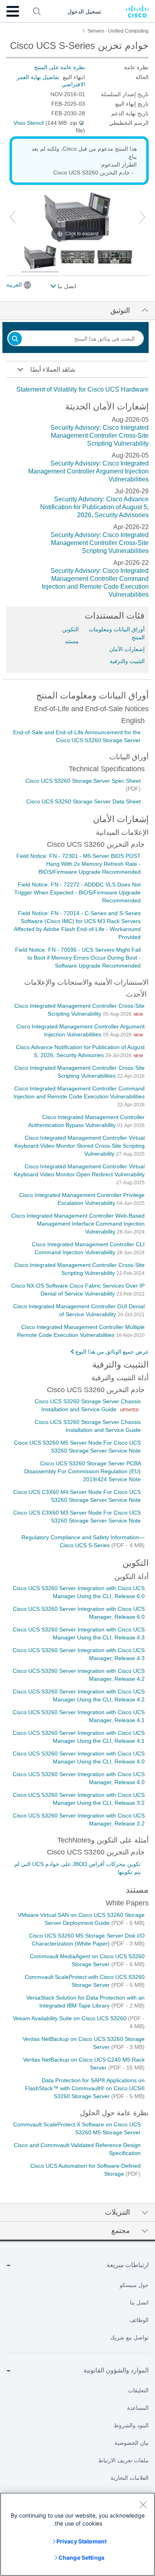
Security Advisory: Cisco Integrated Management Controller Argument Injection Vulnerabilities (88, 471)
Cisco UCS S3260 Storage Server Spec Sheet (83, 781)
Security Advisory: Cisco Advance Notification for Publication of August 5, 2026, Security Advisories (94, 507)
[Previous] (13, 217)
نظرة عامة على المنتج (60, 67)
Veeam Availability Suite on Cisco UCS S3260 (70, 2018)
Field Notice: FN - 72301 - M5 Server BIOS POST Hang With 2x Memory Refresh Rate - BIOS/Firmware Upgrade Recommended (78, 864)
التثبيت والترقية (127, 661)
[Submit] (15, 339)
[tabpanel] (77, 390)
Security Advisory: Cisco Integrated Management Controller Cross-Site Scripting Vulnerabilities (100, 543)
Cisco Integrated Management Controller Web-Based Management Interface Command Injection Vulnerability (78, 1224)
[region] (77, 2534)
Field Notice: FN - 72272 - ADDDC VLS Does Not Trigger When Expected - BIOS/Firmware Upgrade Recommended (77, 892)
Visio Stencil (29, 123)
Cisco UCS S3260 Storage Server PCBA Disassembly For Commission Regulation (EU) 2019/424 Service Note (82, 1471)
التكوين (70, 629)
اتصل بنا (66, 286)
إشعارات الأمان (127, 649)
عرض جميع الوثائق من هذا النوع (112, 1352)
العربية (14, 285)
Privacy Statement (81, 2541)
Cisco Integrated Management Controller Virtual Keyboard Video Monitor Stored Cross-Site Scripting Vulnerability (79, 1146)
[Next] (142, 217)
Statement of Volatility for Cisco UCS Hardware (82, 389)
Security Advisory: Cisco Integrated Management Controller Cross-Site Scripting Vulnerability (100, 435)
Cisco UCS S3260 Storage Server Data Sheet (83, 801)
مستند (72, 641)
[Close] (143, 2504)
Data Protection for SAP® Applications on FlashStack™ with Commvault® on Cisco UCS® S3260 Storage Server (85, 2088)
